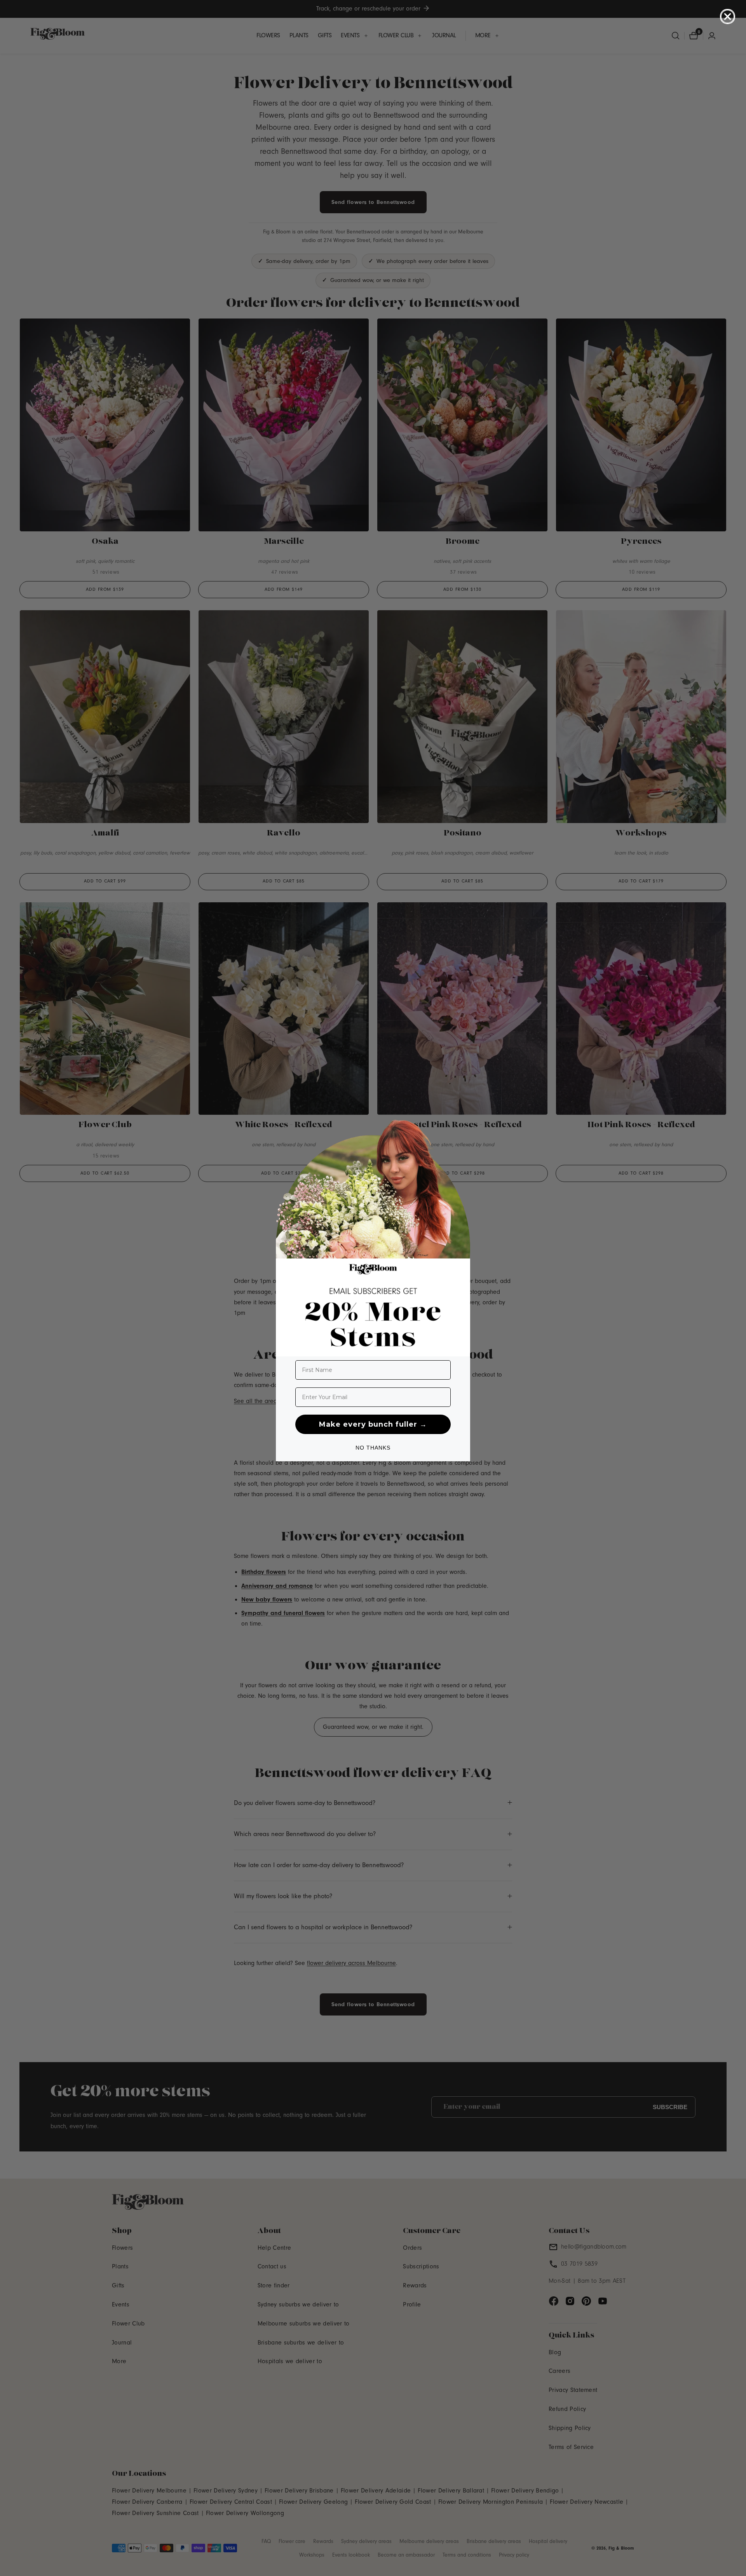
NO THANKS (373, 1448)
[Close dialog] (728, 17)
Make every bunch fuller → (373, 1424)
